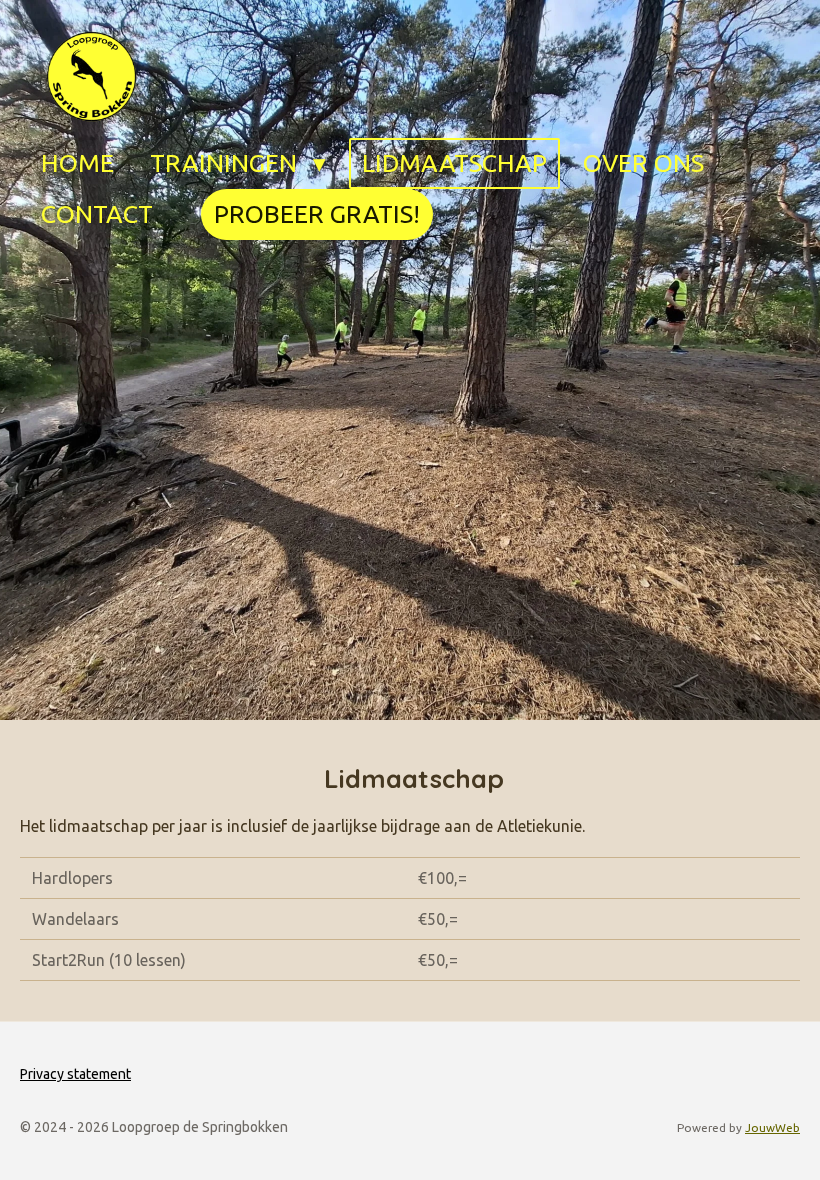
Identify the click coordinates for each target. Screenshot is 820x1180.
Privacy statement (75, 1074)
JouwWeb (772, 1127)
